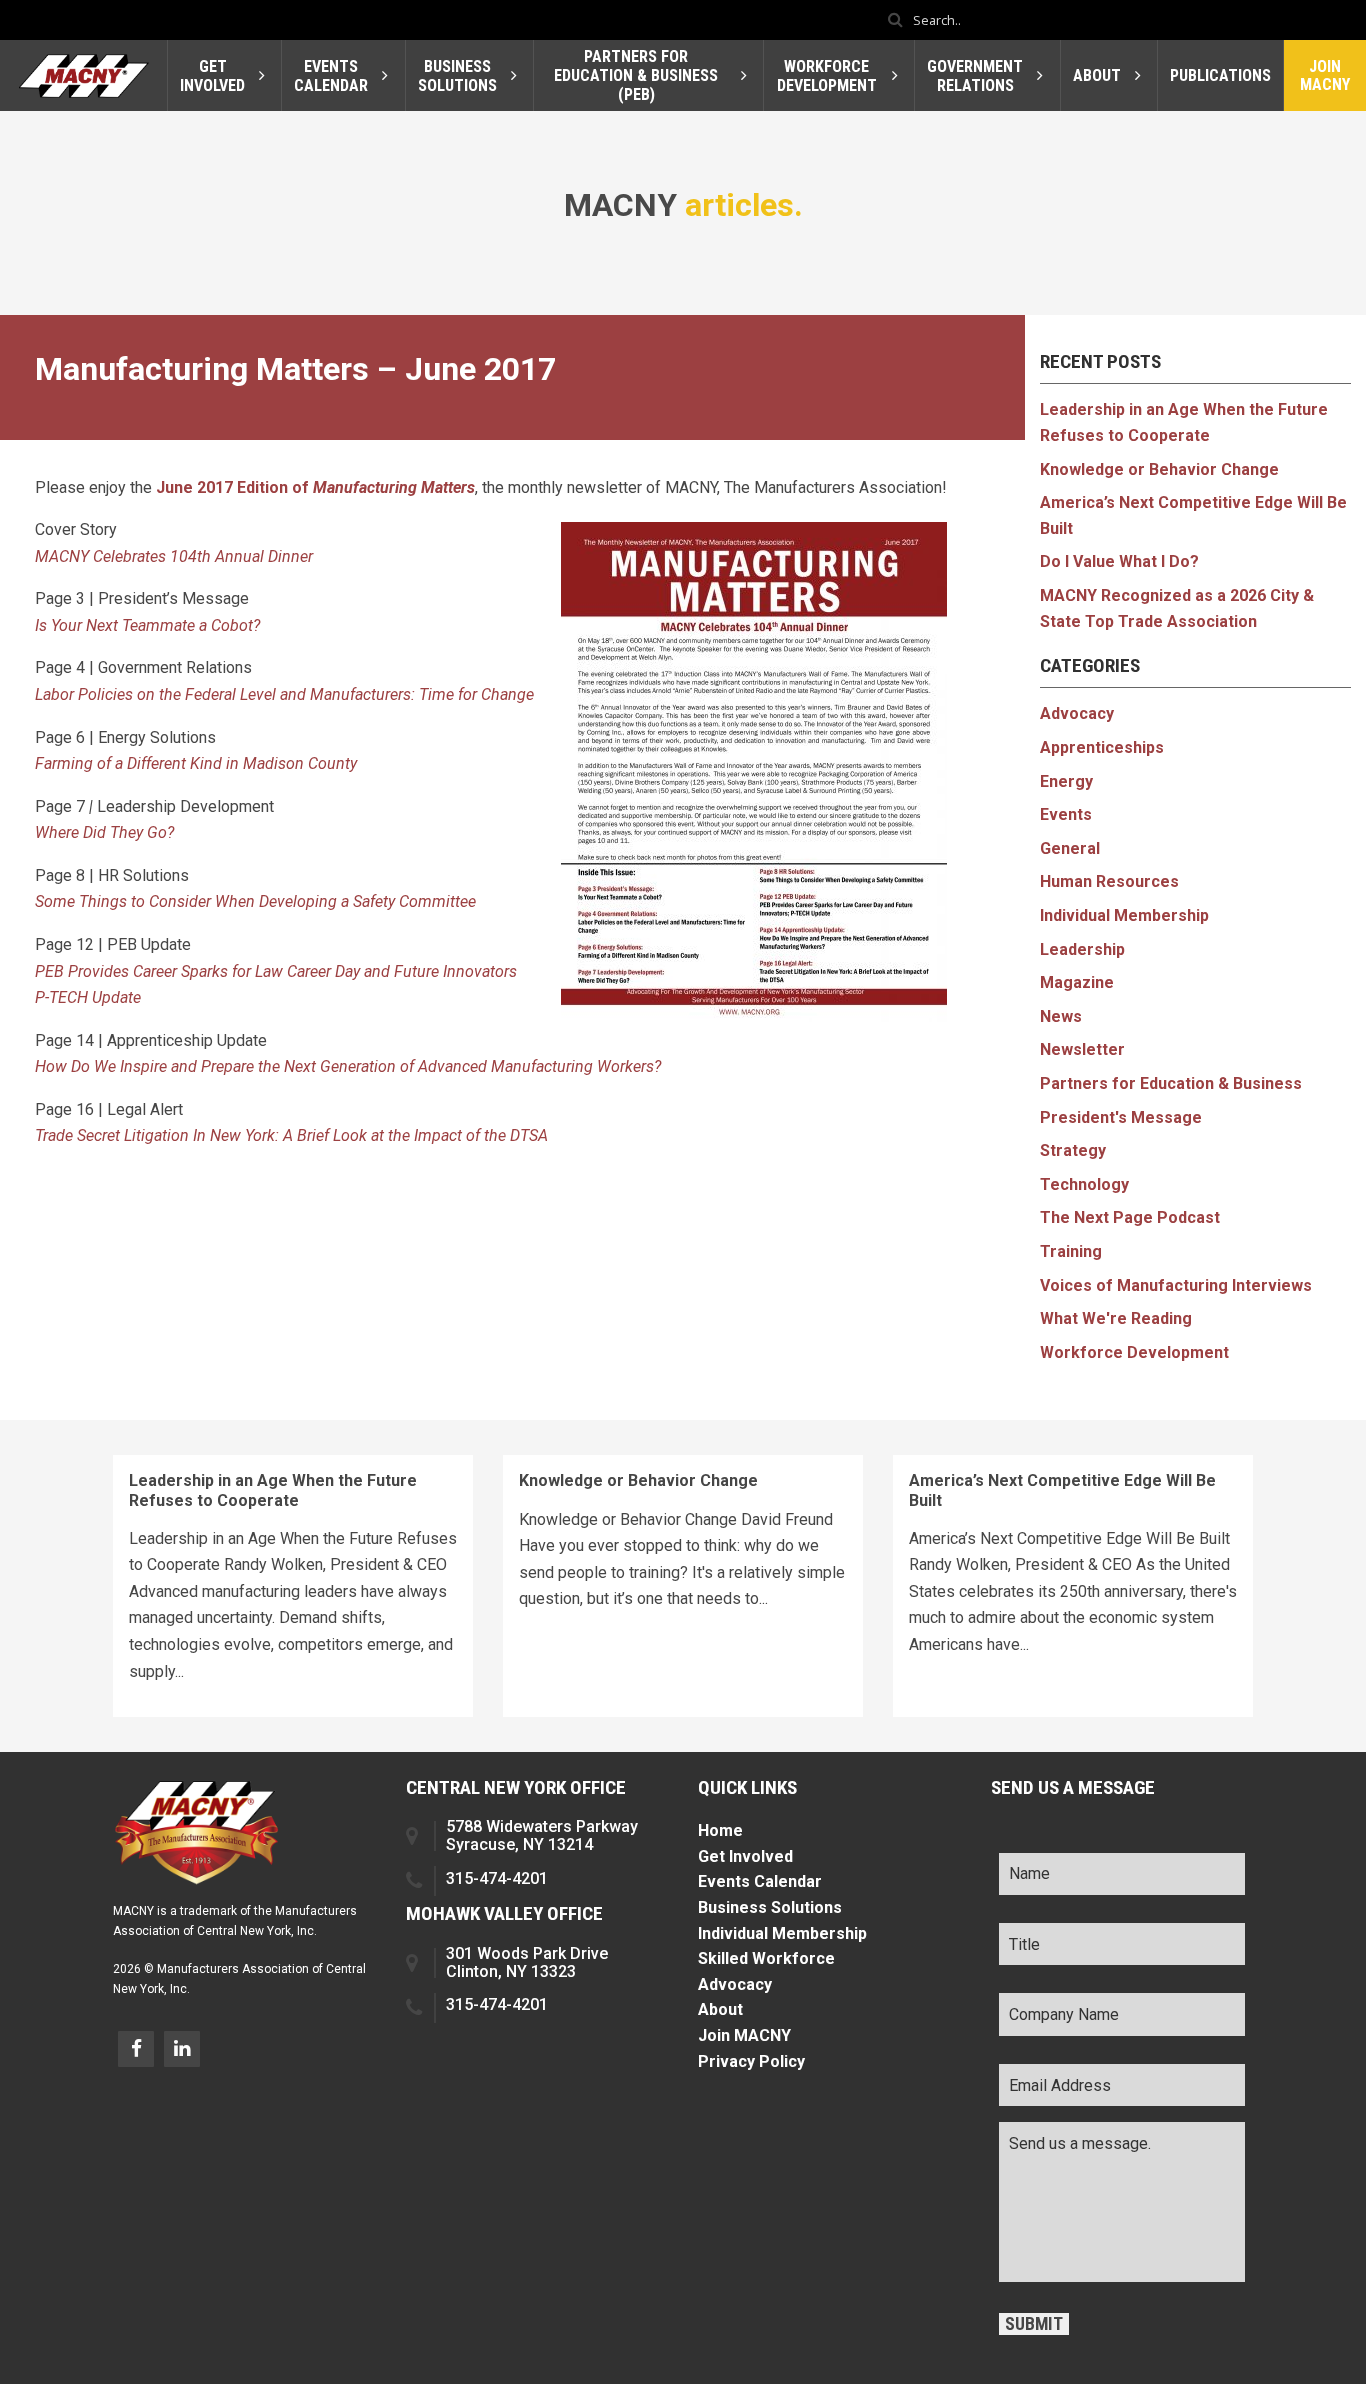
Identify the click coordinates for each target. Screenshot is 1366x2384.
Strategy (1073, 1150)
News (1061, 1016)
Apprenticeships (1102, 747)
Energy (1066, 781)
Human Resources (1109, 881)
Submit (1034, 2324)
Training (1071, 1251)
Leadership (1082, 949)
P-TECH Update (88, 997)
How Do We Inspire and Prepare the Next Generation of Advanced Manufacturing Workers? (348, 1066)
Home (720, 1830)
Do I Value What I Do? (1119, 561)
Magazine (1077, 982)
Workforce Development (1134, 1352)
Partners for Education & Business (1171, 1083)
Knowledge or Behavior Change (1159, 469)
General (1070, 848)
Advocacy (1077, 713)
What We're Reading (1116, 1318)
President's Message (1121, 1117)
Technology (1084, 1184)
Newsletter (1082, 1049)
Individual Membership (1124, 915)
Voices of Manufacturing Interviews (1176, 1285)
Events (1066, 814)
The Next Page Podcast (1130, 1217)
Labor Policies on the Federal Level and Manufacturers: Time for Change (284, 694)
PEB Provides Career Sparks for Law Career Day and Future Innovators (276, 971)
